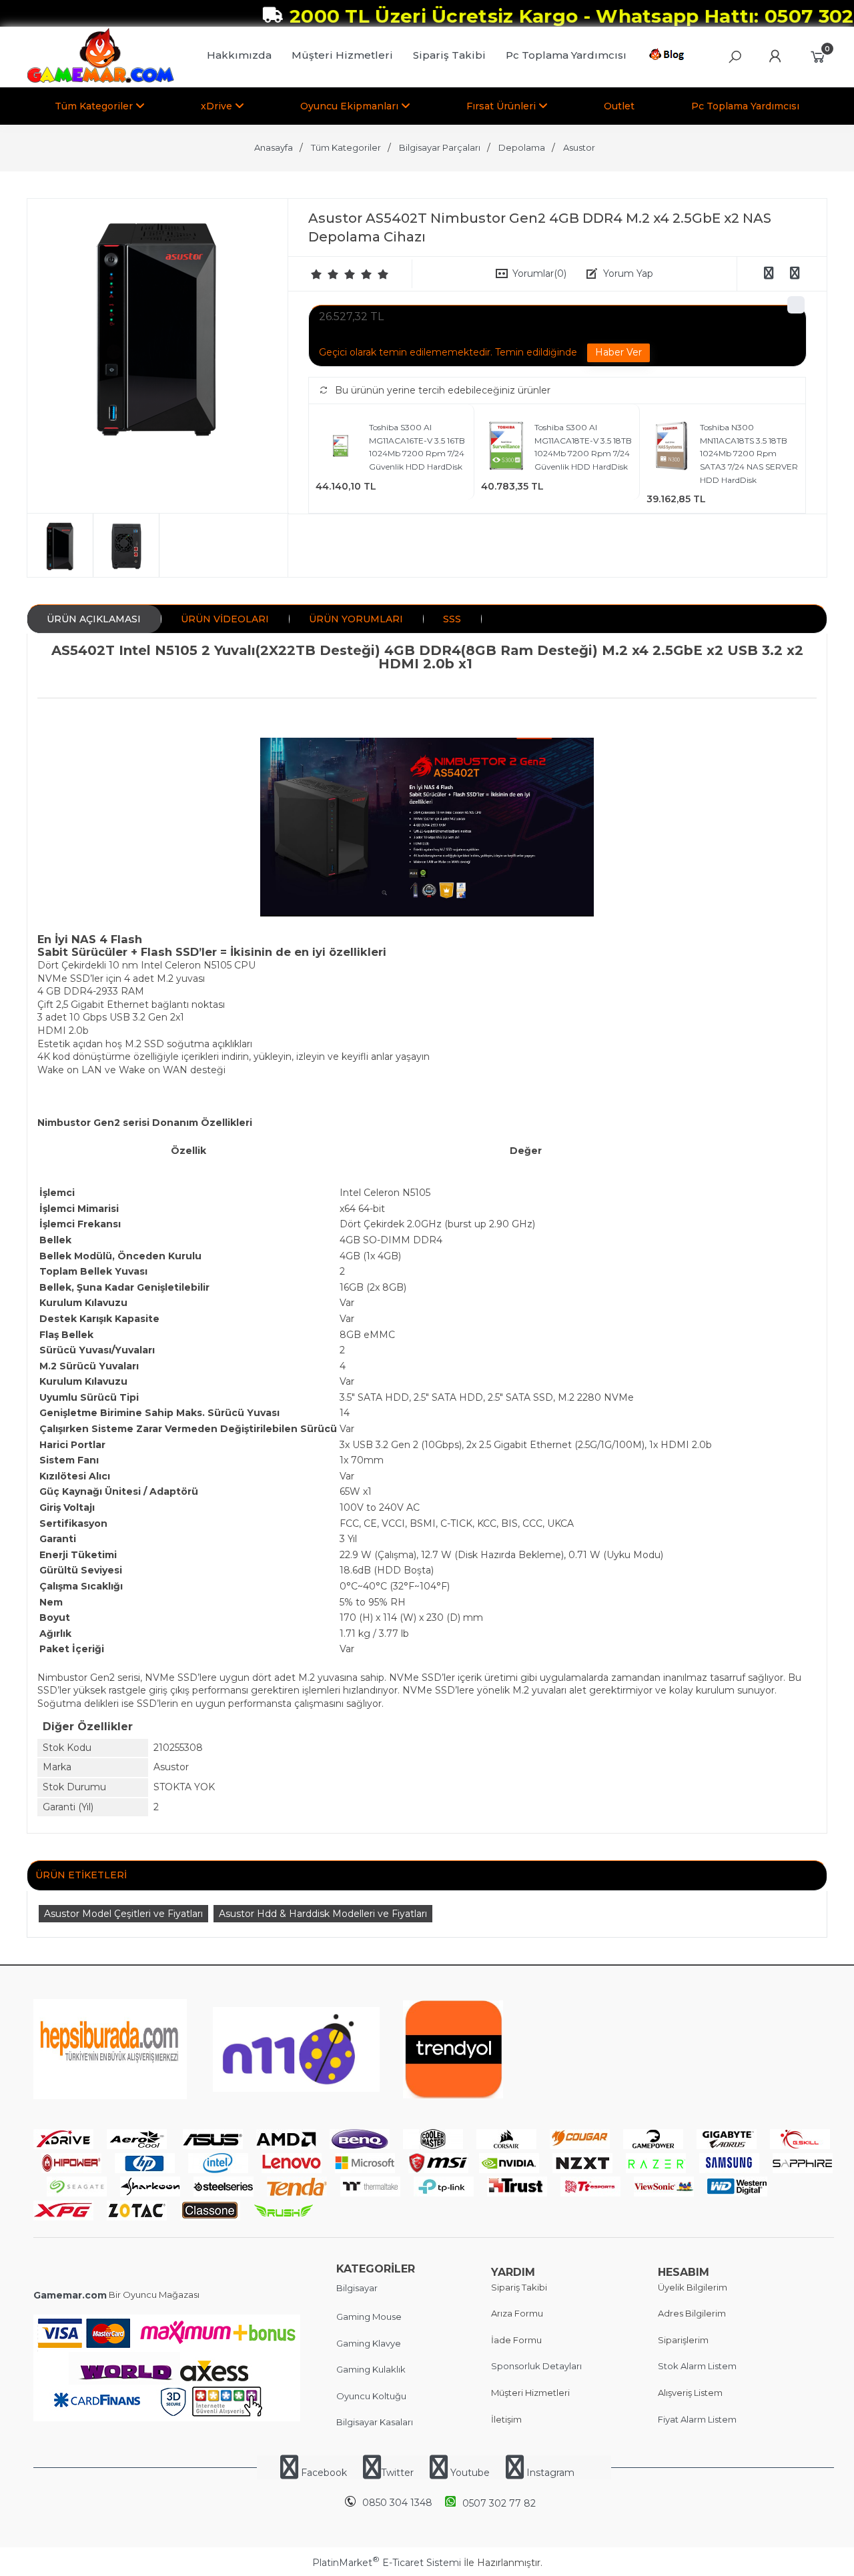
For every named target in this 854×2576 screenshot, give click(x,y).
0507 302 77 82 (499, 2503)
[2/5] (325, 274)
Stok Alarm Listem (697, 2366)
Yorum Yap (628, 273)
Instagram (549, 2473)
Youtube (470, 2473)
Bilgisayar (357, 2288)
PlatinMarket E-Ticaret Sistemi (387, 2563)
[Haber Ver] (618, 353)
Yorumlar (539, 273)
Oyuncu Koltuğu (371, 2396)
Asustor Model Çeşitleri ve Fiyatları (123, 1914)
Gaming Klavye (369, 2343)
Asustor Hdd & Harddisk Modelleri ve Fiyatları (323, 1914)
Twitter (397, 2473)
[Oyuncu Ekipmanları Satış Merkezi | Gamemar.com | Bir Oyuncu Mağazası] (100, 80)
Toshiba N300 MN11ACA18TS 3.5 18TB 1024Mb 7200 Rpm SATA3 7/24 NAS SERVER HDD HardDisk (749, 453)
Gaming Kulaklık (371, 2369)
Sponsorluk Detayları (536, 2366)
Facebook (324, 2473)
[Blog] (669, 57)
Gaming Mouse (369, 2317)
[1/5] (317, 274)
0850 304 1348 (397, 2503)
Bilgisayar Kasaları (375, 2422)
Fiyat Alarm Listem (697, 2419)
